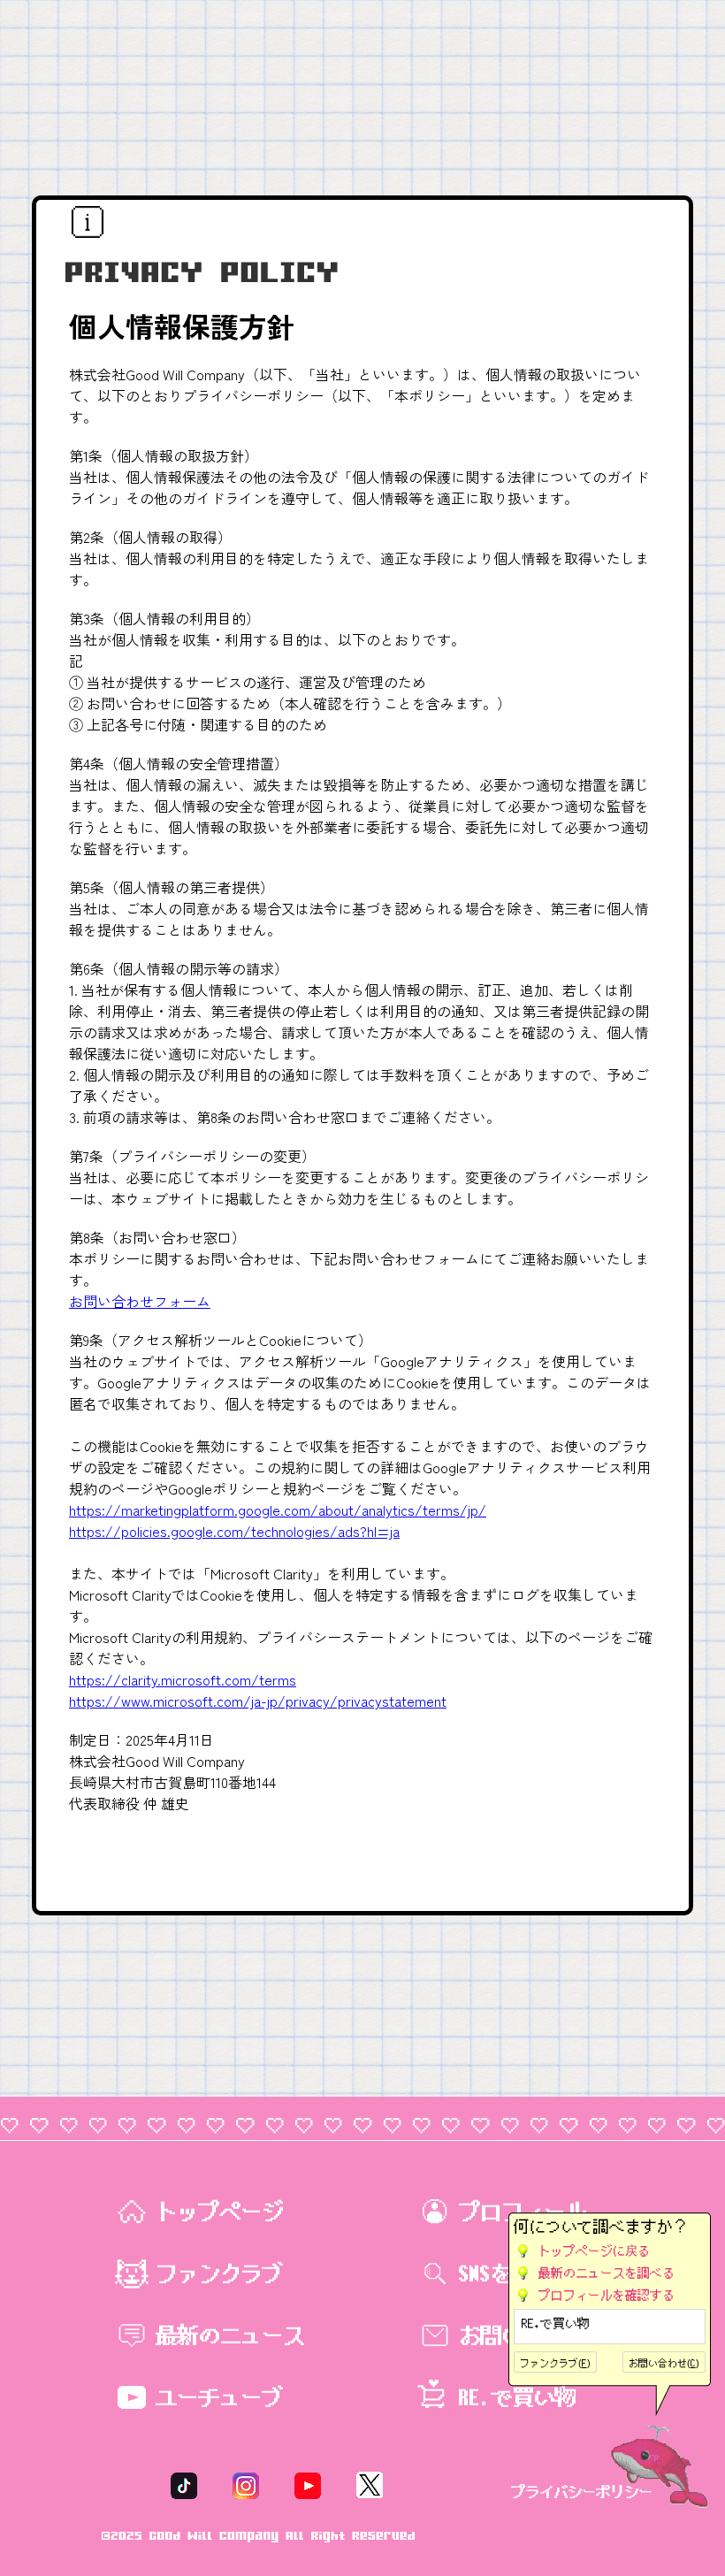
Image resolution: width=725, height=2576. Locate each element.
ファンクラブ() (555, 2363)
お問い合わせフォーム (140, 1301)
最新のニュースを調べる (607, 2273)
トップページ (219, 2212)
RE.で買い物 (556, 2324)
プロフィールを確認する (607, 2295)
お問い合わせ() (664, 2363)
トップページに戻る (594, 2251)
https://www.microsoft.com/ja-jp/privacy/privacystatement (258, 1701)
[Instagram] (246, 2484)
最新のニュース (230, 2335)
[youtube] (308, 2484)
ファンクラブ (219, 2274)
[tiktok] (184, 2484)
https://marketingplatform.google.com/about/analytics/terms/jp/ (278, 1510)
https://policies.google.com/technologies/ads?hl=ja (234, 1531)
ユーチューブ (219, 2397)
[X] (370, 2484)
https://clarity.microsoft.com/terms (183, 1679)
